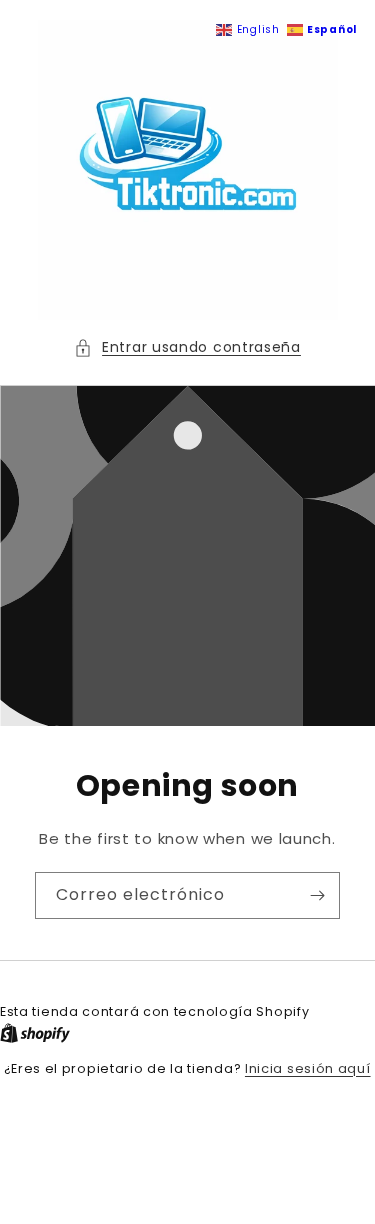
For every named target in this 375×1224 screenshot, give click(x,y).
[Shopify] (35, 1033)
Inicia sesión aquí (308, 1068)
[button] (187, 347)
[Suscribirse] (317, 895)
